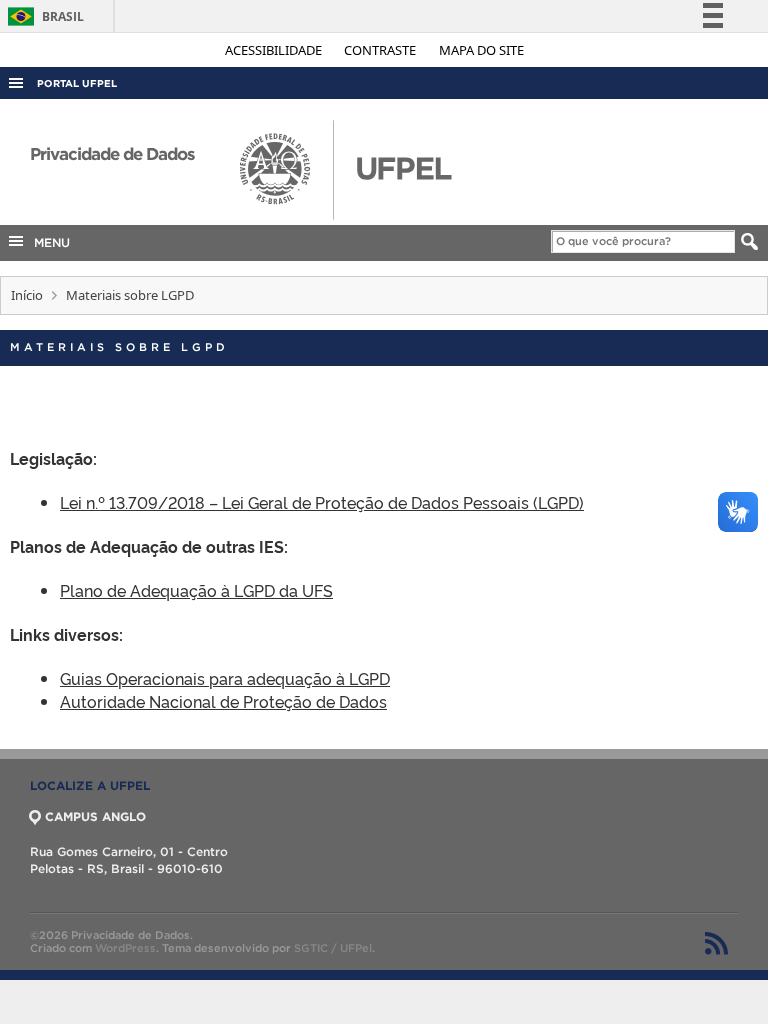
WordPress (125, 948)
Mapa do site (481, 50)
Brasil (42, 16)
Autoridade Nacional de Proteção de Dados (223, 701)
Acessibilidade (275, 50)
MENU (48, 242)
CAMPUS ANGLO (95, 816)
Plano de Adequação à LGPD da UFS (196, 590)
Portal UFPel (77, 83)
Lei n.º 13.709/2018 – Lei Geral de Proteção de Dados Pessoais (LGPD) (322, 502)
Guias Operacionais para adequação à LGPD (225, 678)
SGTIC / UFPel (333, 948)
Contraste (381, 50)
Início (27, 295)
